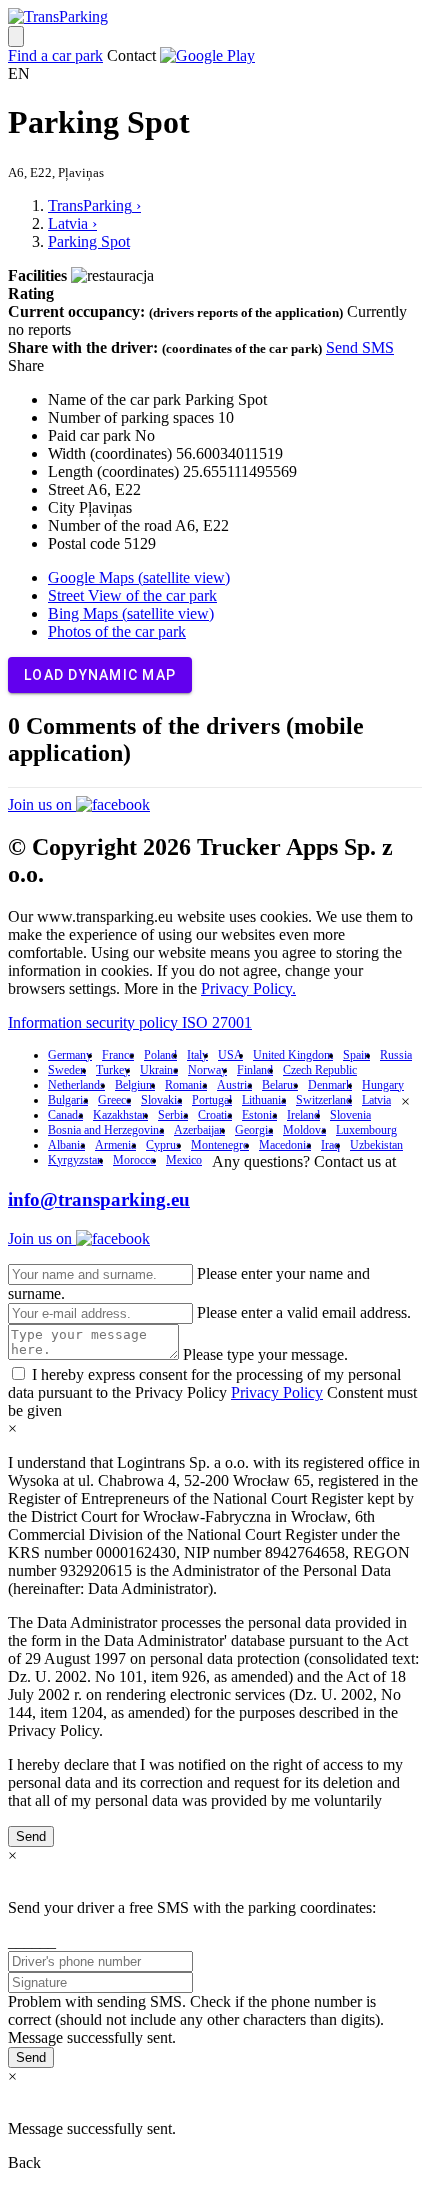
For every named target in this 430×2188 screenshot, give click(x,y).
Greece (114, 1100)
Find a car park (55, 55)
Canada (65, 1115)
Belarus (280, 1085)
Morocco (134, 1160)
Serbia (173, 1115)
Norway (207, 1070)
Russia (396, 1055)
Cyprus (163, 1145)
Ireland (303, 1115)
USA (230, 1055)
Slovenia (350, 1115)
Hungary (383, 1085)
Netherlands (76, 1085)
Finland (255, 1070)
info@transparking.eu (99, 1199)
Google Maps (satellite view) (139, 577)
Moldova (304, 1130)
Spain (356, 1055)
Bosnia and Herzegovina (106, 1130)
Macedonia (285, 1145)
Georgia (254, 1130)
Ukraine (159, 1070)
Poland (160, 1055)
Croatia (215, 1115)
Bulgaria (68, 1100)
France (118, 1055)
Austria (234, 1085)
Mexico (184, 1160)
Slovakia (161, 1100)
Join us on (42, 804)
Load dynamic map (100, 675)
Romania (186, 1085)
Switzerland (324, 1100)
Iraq (330, 1145)
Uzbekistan (376, 1145)
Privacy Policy (277, 1392)
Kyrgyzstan (75, 1160)
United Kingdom (293, 1055)
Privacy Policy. (248, 988)
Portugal (212, 1100)
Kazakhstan (120, 1115)
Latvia (376, 1100)
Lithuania (264, 1100)
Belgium (135, 1085)
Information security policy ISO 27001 (130, 1022)
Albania (66, 1145)
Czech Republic (320, 1070)
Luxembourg (366, 1130)
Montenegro (220, 1145)
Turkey (113, 1070)
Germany (70, 1055)
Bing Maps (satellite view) (131, 613)
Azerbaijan (199, 1130)
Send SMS (360, 347)
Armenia (115, 1145)
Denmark (330, 1085)
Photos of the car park (117, 631)
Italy (197, 1055)
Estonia (259, 1115)
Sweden (67, 1070)
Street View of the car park (132, 595)
